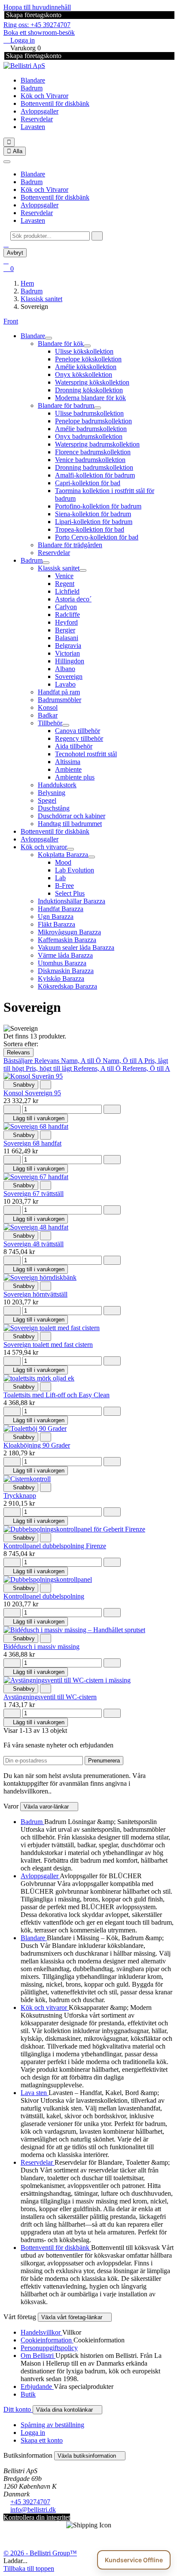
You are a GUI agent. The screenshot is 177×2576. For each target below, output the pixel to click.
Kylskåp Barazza (61, 978)
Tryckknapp (20, 1496)
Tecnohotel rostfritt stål (86, 754)
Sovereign (69, 676)
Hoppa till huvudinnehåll (37, 7)
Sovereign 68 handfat (32, 1143)
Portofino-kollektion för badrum (98, 506)
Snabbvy (21, 1085)
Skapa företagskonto (33, 15)
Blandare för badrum (66, 405)
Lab (60, 878)
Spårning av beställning (52, 2425)
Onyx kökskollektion (84, 374)
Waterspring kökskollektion (92, 382)
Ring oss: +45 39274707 (37, 25)
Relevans (18, 1052)
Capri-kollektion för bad (88, 483)
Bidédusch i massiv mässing (41, 1647)
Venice (64, 576)
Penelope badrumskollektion (93, 421)
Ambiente (68, 769)
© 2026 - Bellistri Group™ (40, 2553)
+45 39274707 (30, 2502)
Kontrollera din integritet (37, 2517)
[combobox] (50, 236)
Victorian (67, 653)
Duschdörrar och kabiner (72, 816)
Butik (28, 2394)
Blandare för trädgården (70, 545)
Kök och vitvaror (44, 847)
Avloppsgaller (40, 111)
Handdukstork (57, 785)
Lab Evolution (75, 870)
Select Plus (70, 893)
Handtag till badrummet (70, 824)
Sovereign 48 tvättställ (34, 1244)
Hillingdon (70, 661)
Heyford (66, 622)
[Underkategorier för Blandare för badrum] (98, 408)
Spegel (47, 800)
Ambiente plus (75, 777)
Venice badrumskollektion (90, 460)
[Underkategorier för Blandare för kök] (87, 346)
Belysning (52, 793)
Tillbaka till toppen (29, 2568)
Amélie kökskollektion (86, 367)
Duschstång (54, 808)
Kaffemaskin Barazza (67, 940)
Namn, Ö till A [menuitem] (124, 1061)
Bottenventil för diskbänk (55, 103)
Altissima (68, 762)
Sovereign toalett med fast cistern (48, 1345)
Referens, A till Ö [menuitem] (98, 1068)
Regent (65, 584)
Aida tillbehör (74, 746)
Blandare (33, 80)
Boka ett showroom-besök (39, 32)
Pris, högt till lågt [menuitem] (50, 1068)
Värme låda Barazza (65, 955)
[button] (6, 244)
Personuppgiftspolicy (49, 2348)
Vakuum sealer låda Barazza (76, 948)
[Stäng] (7, 162)
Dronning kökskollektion (89, 390)
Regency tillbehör (79, 738)
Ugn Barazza (56, 917)
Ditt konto (18, 2409)
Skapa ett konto (42, 2440)
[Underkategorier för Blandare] (49, 338)
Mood (63, 862)
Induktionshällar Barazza (72, 901)
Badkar (48, 715)
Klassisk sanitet (59, 568)
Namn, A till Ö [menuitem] (82, 1061)
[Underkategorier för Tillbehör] (66, 725)
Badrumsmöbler (60, 700)
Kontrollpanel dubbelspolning (44, 1596)
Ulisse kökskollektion (84, 351)
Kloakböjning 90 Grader (37, 1445)
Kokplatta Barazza (63, 855)
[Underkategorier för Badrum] (46, 563)
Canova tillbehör (78, 731)
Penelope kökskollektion (88, 359)
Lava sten (35, 2093)
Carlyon (66, 607)
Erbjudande (37, 2386)
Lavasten (33, 127)
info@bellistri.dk (33, 2510)
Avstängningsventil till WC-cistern (50, 1697)
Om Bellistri (38, 2356)
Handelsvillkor (41, 2332)
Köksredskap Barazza (67, 986)
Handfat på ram (59, 692)
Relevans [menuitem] (48, 1061)
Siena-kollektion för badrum (93, 514)
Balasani (67, 638)
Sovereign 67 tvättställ (34, 1194)
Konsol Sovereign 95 (32, 1093)
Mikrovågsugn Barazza (69, 932)
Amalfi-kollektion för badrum (95, 475)
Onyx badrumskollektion (89, 436)
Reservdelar (37, 119)
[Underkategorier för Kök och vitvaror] (70, 849)
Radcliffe (67, 615)
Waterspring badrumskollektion (97, 444)
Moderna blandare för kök (90, 398)
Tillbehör (50, 723)
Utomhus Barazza (62, 963)
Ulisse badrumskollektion (89, 413)
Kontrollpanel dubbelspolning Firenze (55, 1546)
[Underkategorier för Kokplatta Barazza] (92, 857)
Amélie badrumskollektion (91, 429)
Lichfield (67, 591)
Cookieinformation (47, 2340)
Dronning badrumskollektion (94, 467)
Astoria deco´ (73, 599)
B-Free (64, 886)
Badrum (32, 88)
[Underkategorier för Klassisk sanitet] (83, 570)
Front (11, 321)
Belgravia (68, 646)
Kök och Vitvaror (44, 96)
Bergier (65, 630)
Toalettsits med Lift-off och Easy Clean (56, 1395)
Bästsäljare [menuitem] (19, 1061)
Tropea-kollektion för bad (90, 529)
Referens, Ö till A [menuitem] (146, 1068)
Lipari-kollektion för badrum (94, 522)
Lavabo (65, 684)
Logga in (33, 2433)
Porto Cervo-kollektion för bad (97, 537)
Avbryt (15, 253)
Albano (65, 669)
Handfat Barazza (61, 909)
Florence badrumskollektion (93, 452)
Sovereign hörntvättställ (35, 1294)
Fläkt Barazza (56, 924)
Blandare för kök (61, 344)
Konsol (48, 707)
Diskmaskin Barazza (66, 971)
